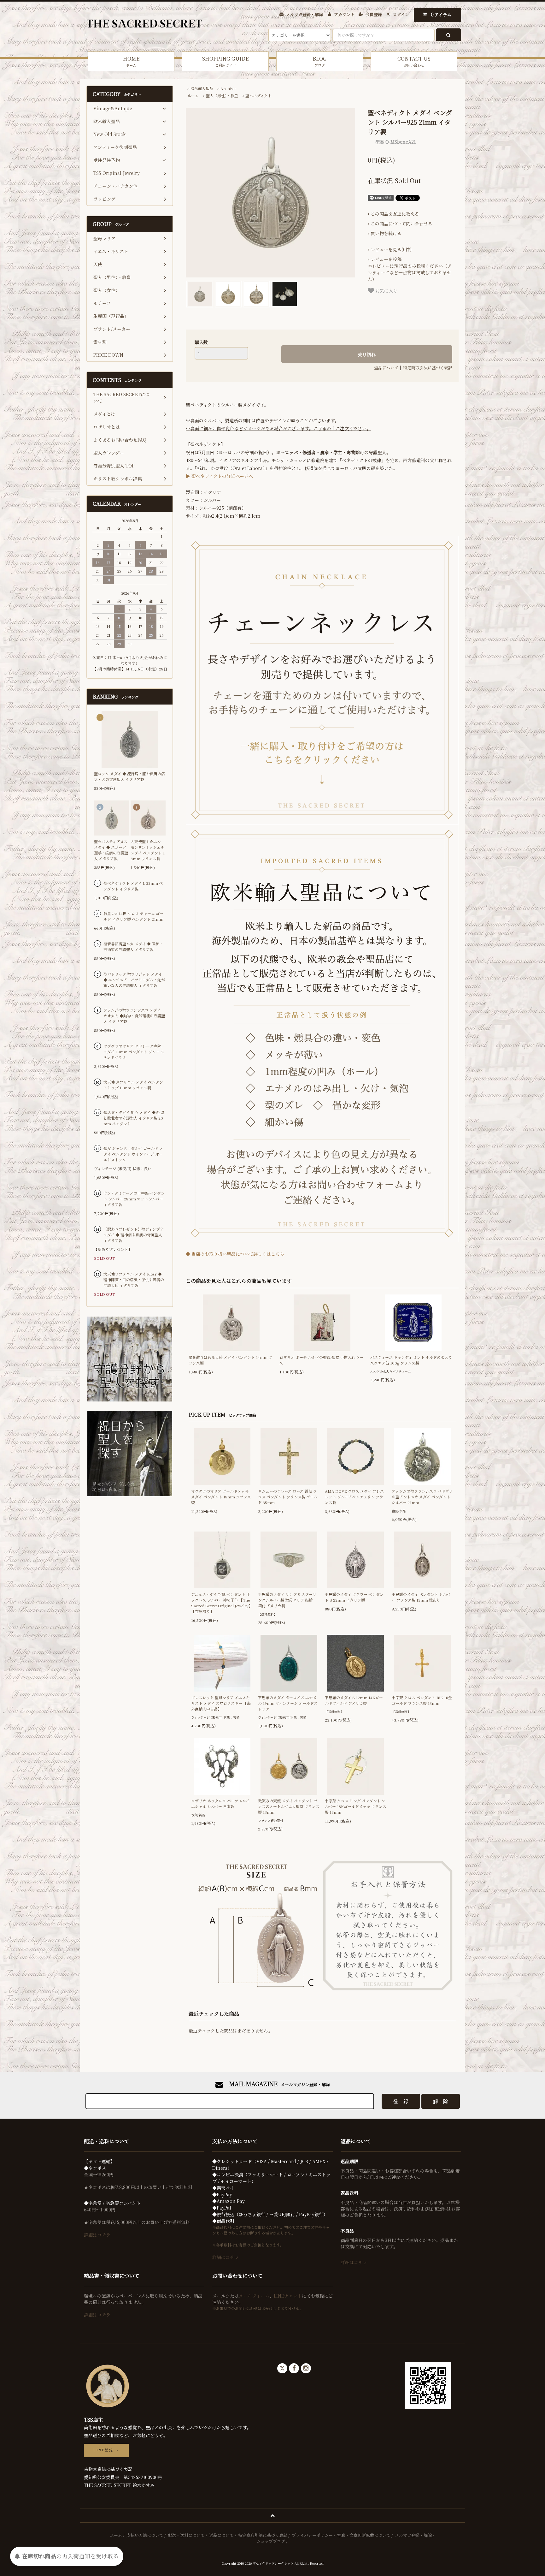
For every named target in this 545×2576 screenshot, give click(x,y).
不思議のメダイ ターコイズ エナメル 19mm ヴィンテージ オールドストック (288, 1703)
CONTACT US (414, 61)
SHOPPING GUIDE (225, 61)
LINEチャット (288, 2296)
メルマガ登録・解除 (305, 14)
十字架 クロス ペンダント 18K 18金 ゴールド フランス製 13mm (422, 1700)
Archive (228, 88)
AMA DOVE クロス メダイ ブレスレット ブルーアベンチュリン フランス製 (354, 1497)
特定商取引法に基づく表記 (428, 368)
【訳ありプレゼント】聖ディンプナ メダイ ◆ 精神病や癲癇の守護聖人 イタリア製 (134, 1235)
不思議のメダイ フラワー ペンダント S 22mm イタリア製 (354, 1597)
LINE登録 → (106, 2450)
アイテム (441, 14)
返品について (386, 368)
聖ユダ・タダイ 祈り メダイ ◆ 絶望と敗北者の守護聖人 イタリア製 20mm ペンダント (134, 1118)
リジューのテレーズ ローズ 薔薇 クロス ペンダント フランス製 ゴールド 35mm (288, 1497)
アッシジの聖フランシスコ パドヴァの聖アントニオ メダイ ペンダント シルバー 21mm (422, 1497)
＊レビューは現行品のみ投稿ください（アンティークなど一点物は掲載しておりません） (410, 269)
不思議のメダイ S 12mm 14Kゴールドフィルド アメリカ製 (354, 1700)
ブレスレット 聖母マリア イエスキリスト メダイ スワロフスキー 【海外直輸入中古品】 (221, 1703)
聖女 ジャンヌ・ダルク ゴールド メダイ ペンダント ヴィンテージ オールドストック (133, 1154)
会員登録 (374, 14)
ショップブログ (271, 2541)
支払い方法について (145, 2535)
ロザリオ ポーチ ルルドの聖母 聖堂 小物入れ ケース (322, 1360)
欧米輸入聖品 (202, 88)
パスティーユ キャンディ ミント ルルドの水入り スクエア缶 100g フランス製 (411, 1360)
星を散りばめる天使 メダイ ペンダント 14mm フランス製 (230, 1360)
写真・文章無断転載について (364, 2535)
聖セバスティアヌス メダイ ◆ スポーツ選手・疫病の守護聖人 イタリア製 (111, 850)
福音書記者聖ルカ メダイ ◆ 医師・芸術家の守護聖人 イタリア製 (133, 946)
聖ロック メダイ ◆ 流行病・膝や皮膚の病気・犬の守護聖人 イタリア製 (129, 776)
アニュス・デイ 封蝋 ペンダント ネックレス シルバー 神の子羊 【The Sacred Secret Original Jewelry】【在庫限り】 (222, 1603)
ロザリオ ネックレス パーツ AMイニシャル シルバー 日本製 (220, 1803)
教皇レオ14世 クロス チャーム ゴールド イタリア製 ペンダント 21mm (133, 916)
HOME (131, 61)
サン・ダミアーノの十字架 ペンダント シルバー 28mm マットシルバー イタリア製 (134, 1199)
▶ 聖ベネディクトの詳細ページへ (219, 476)
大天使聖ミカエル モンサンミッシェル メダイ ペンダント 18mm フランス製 (148, 850)
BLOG (320, 61)
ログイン (401, 14)
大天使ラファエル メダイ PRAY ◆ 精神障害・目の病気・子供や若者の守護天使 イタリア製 (134, 1279)
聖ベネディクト (258, 95)
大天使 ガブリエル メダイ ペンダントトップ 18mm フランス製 (133, 1085)
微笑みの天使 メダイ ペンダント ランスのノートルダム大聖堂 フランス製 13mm (289, 1806)
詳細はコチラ (97, 2235)
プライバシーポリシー (312, 2535)
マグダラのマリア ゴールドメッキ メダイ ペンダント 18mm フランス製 (221, 1497)
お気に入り (386, 290)
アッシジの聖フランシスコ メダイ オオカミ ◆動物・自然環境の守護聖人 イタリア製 (134, 1016)
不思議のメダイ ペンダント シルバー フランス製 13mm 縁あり (421, 1597)
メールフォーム (254, 2296)
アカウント (344, 14)
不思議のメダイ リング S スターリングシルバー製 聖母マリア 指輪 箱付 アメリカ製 (287, 1600)
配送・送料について (186, 2535)
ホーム (193, 95)
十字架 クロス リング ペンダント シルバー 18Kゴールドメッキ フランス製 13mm (356, 1806)
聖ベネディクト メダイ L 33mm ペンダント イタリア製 (133, 886)
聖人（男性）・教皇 (222, 95)
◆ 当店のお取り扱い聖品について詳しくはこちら (235, 1254)
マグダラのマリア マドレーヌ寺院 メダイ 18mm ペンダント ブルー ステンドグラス (134, 1052)
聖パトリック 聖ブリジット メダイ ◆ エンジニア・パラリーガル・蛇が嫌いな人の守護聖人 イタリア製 (134, 980)
